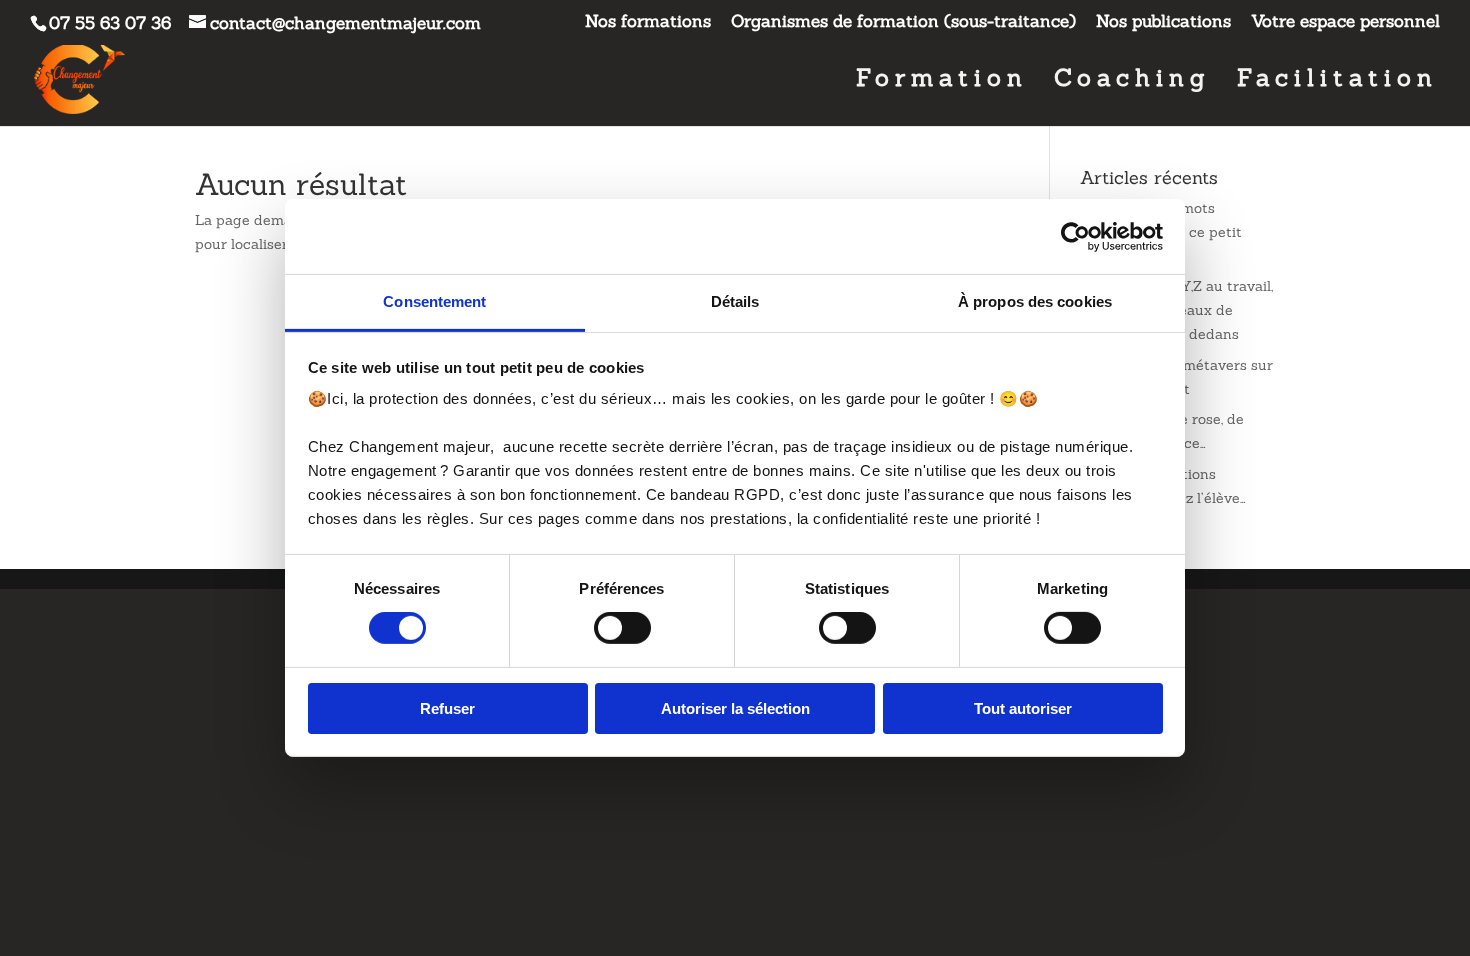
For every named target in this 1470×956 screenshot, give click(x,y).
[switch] (622, 628)
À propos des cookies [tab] (1035, 301)
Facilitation (1337, 82)
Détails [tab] (735, 301)
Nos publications (1163, 22)
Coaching (1132, 82)
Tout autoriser (1023, 708)
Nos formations (648, 22)
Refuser (447, 708)
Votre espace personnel (1345, 22)
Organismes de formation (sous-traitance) (903, 22)
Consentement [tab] (434, 301)
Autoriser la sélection (735, 708)
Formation (942, 82)
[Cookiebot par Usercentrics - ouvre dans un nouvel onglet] (1075, 236)
